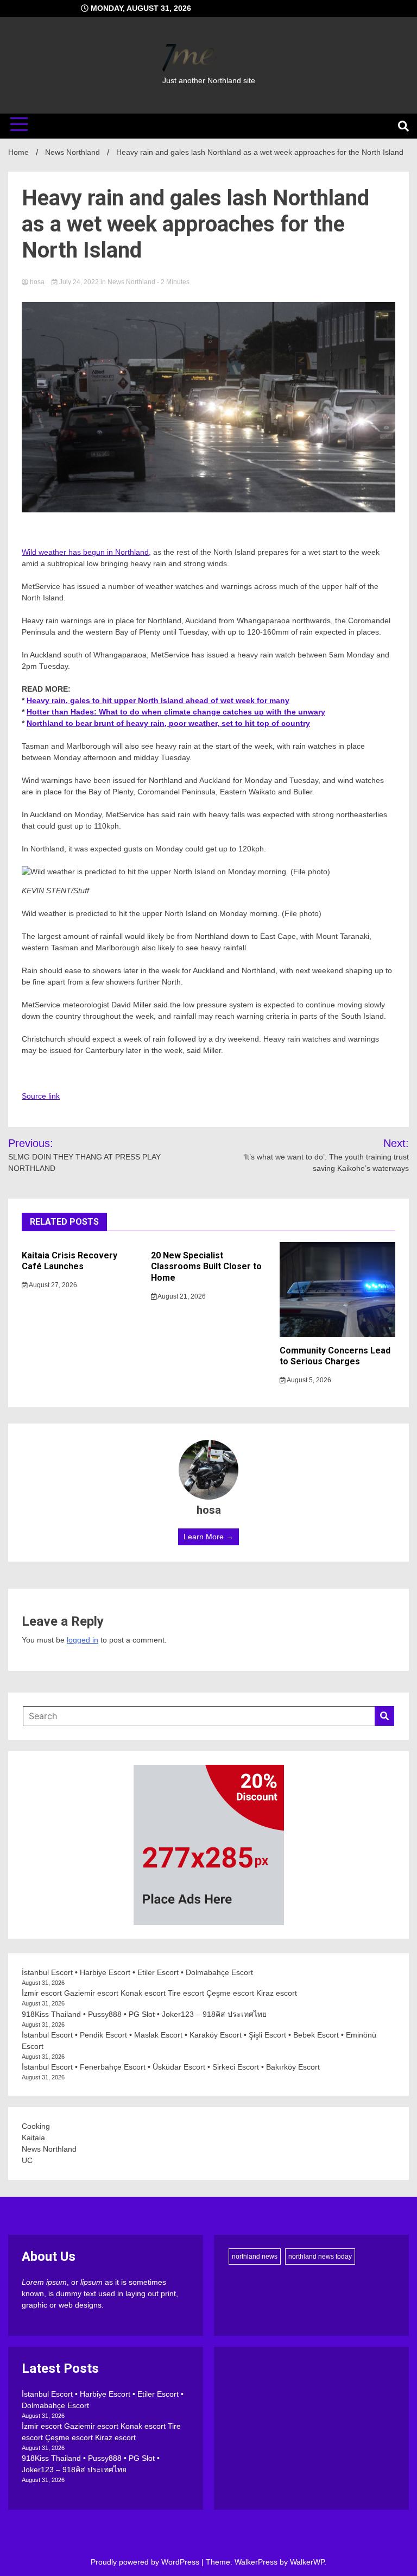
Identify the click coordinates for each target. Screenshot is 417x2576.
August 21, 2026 (181, 1296)
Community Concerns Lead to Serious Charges (335, 1356)
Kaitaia (33, 2138)
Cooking (36, 2126)
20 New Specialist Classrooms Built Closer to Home (206, 1267)
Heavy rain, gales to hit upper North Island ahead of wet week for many (158, 700)
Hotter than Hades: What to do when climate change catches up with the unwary (176, 712)
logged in (83, 1640)
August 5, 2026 (308, 1380)
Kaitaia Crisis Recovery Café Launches (69, 1261)
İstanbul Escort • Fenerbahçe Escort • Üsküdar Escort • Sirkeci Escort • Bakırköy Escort (171, 2067)
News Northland (131, 282)
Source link (41, 1096)
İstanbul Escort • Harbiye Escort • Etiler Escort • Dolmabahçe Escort (137, 1972)
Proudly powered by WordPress (146, 2562)
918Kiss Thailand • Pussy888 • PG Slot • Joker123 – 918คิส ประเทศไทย (144, 2014)
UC (27, 2160)
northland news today (320, 2257)
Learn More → (208, 1537)
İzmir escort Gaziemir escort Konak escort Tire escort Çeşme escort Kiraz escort (159, 1993)
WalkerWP (307, 2562)
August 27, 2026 (52, 1285)
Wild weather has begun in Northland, (86, 552)
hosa (37, 282)
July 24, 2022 (79, 282)
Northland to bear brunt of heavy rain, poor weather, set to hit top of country (168, 723)
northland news (255, 2257)
